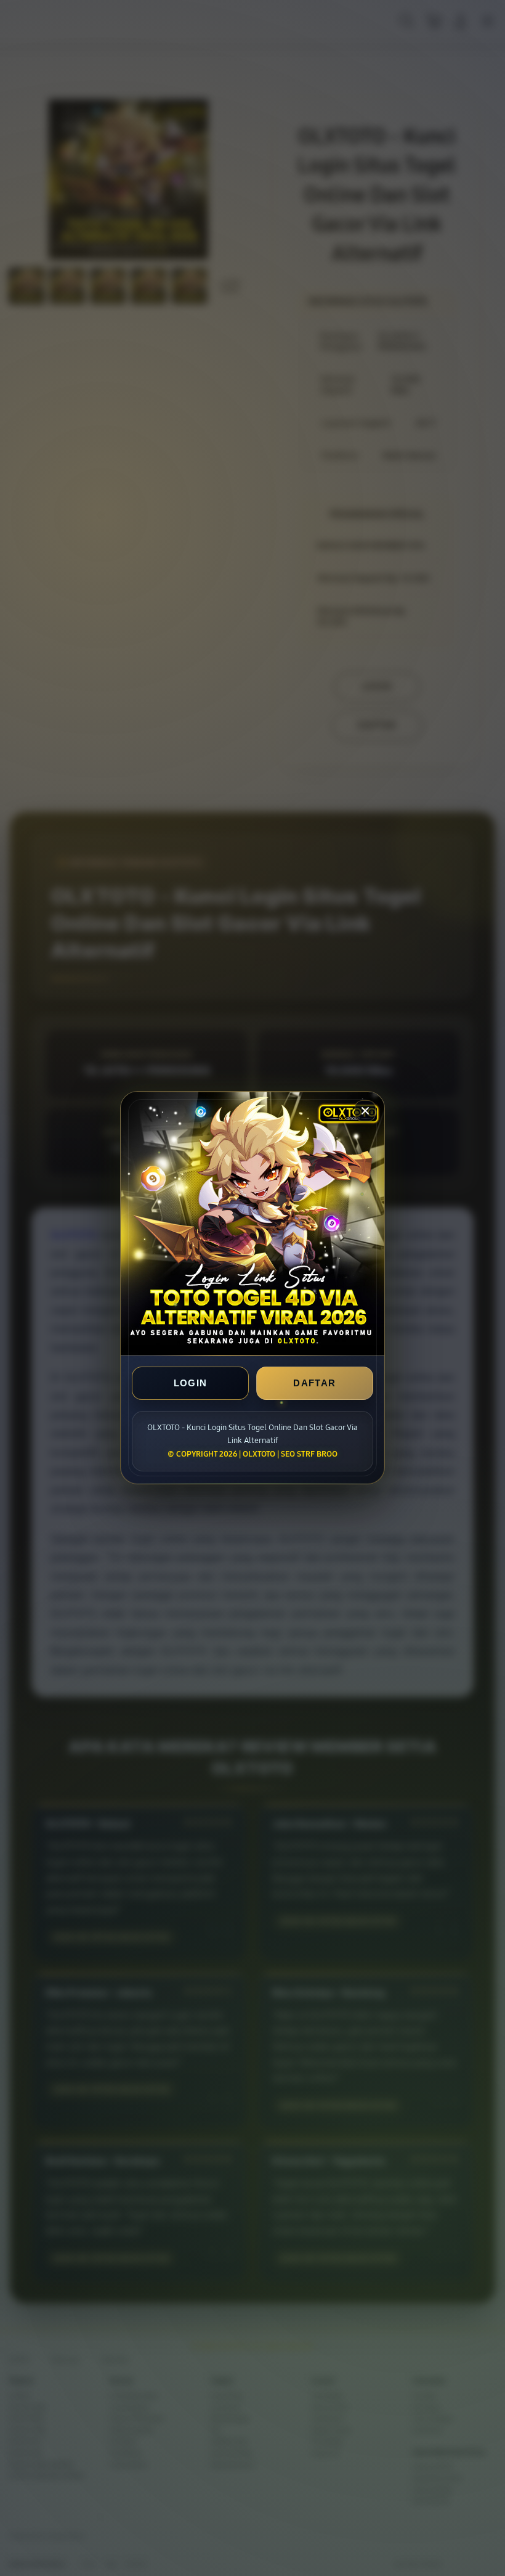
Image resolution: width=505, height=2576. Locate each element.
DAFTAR (314, 1384)
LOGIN (191, 1384)
